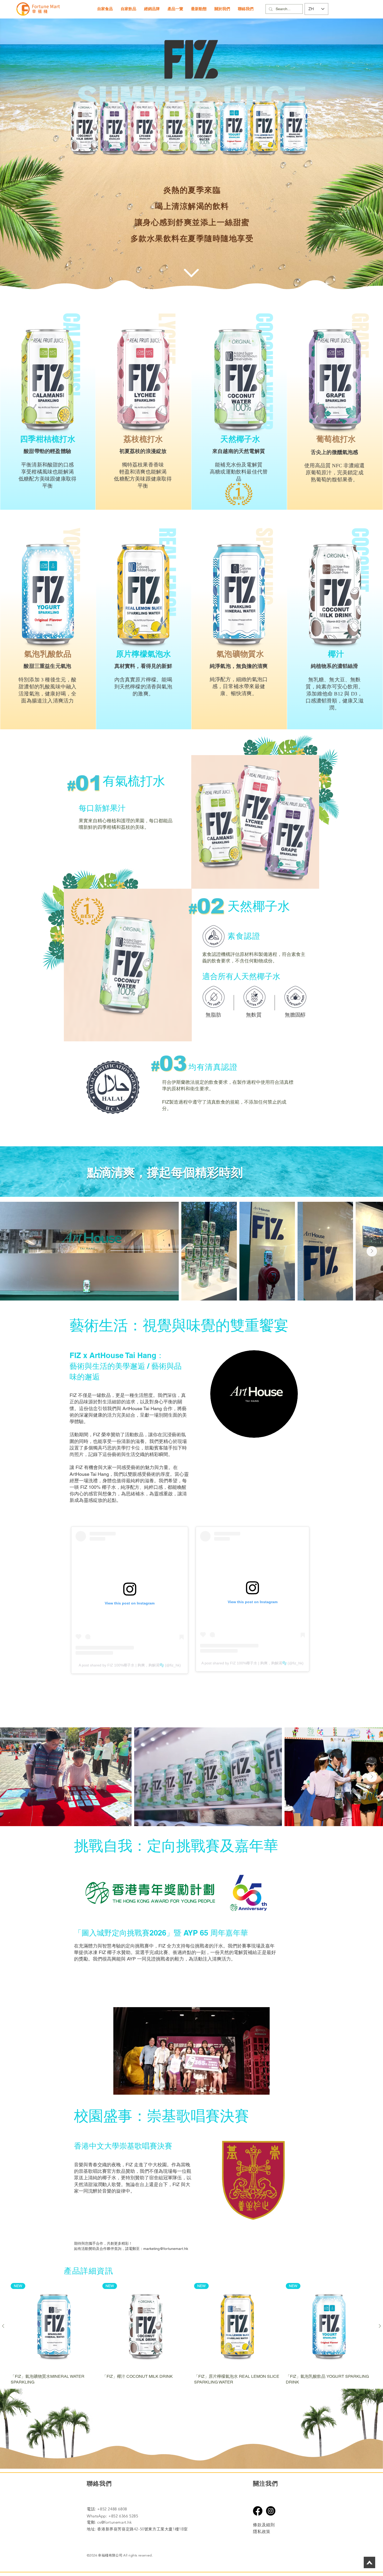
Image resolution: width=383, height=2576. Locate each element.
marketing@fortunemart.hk (166, 2249)
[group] (191, 2334)
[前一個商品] (3, 2326)
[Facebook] (258, 2511)
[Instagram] (271, 2511)
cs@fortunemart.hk (114, 2522)
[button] (105, 9)
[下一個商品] (380, 2326)
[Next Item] (372, 1251)
